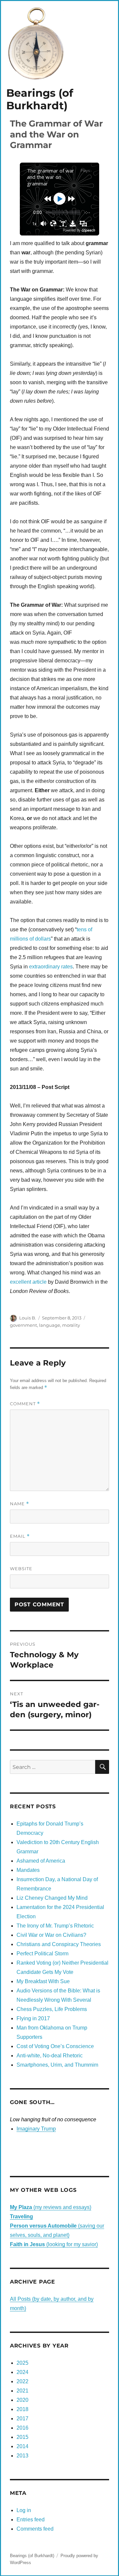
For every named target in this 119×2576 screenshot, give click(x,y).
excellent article (28, 1282)
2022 (22, 2381)
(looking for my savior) (54, 2244)
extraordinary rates (51, 967)
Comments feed (35, 2529)
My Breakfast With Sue (43, 1981)
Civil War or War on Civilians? (51, 1935)
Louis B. (28, 1318)
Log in (24, 2510)
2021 (22, 2391)
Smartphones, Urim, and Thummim (57, 2065)
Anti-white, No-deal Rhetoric (50, 2056)
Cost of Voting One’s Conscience (55, 2046)
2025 (22, 2363)
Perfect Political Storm (42, 1954)
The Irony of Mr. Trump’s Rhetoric (55, 1926)
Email (20, 1536)
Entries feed (31, 2520)
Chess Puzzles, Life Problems (52, 2009)
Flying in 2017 (33, 2018)
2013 (22, 2456)
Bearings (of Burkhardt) (40, 99)
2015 (22, 2437)
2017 (22, 2419)
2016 (22, 2428)
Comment (25, 1404)
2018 (22, 2409)
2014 (22, 2446)
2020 (22, 2400)
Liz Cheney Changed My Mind (52, 1898)
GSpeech (88, 230)
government (23, 1325)
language (50, 1325)
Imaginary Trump (36, 2129)
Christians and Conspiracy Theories (59, 1944)
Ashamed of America (41, 1861)
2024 (22, 2372)
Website (21, 1569)
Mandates (28, 1870)
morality (71, 1325)
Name (20, 1504)
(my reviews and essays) (51, 2207)
